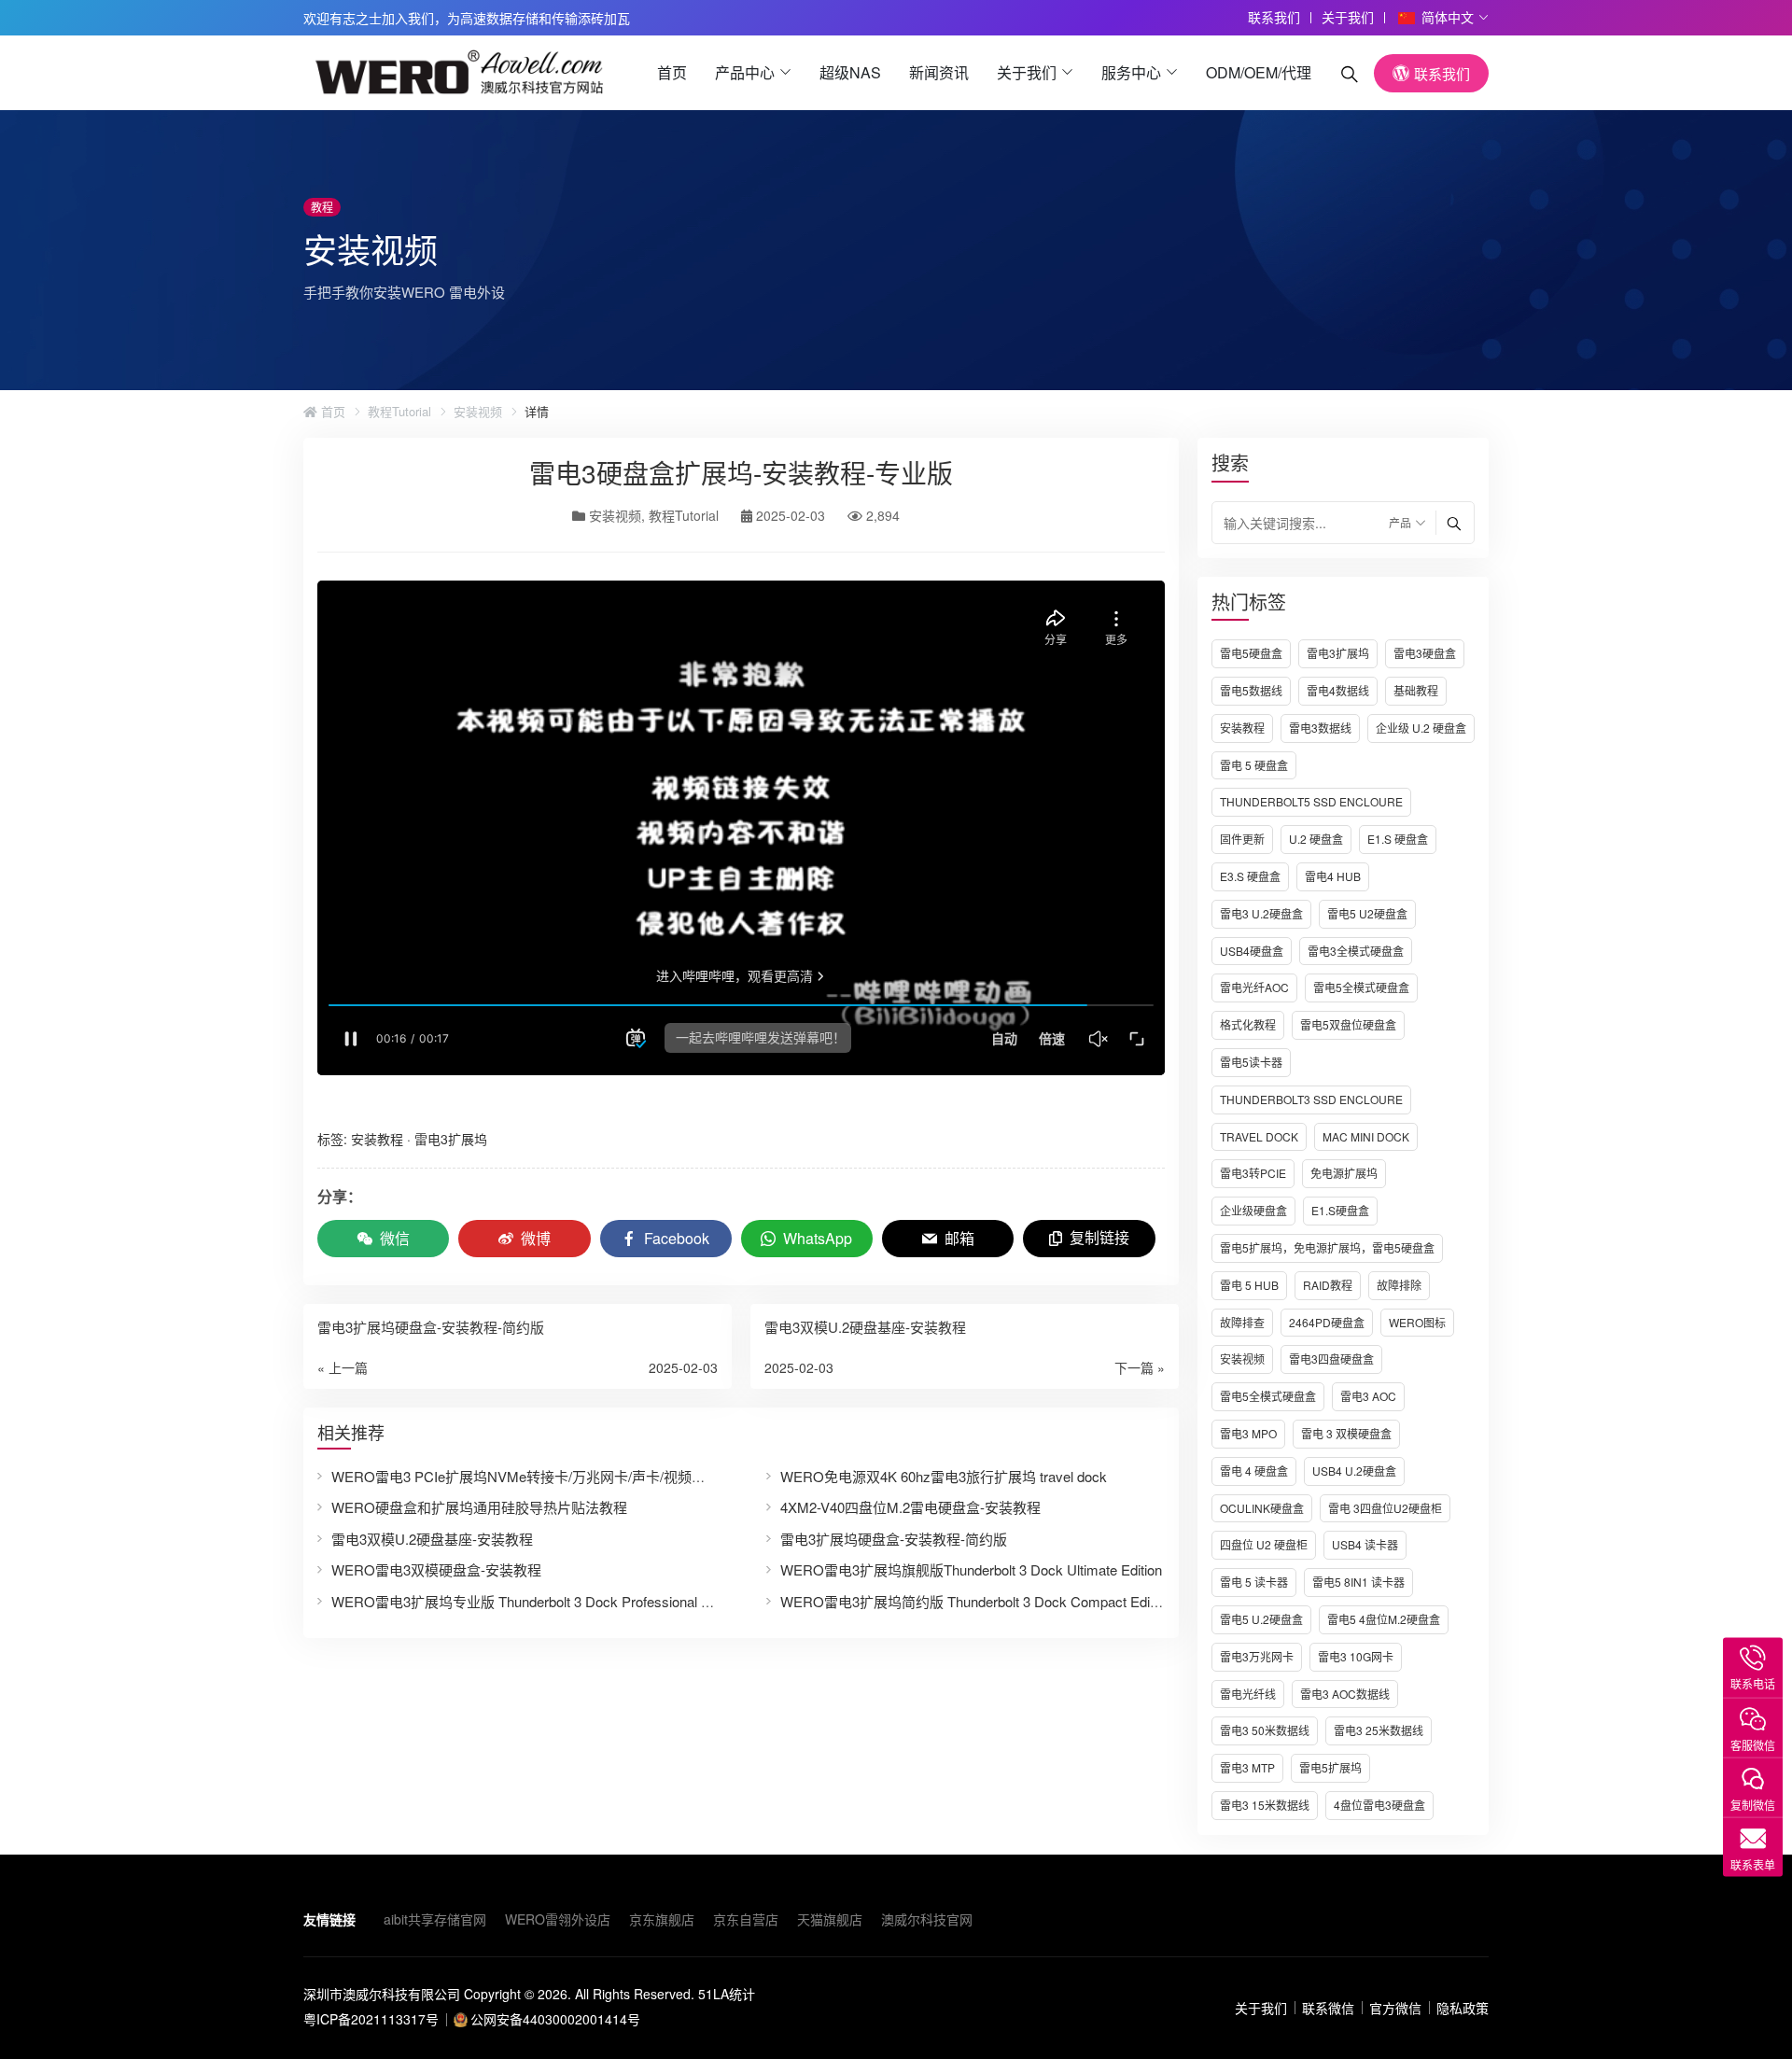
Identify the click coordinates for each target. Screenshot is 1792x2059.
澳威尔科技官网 (927, 1919)
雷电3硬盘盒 (1425, 653)
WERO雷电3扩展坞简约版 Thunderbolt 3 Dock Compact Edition (976, 1601)
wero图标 (1417, 1322)
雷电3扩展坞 (1338, 653)
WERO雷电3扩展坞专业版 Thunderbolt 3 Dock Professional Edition (537, 1601)
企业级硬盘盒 (1253, 1210)
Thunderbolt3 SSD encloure (1311, 1099)
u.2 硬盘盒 (1316, 839)
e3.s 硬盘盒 (1250, 876)
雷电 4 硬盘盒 (1254, 1471)
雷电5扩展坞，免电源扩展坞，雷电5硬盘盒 (1327, 1247)
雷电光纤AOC (1254, 987)
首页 (672, 72)
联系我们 (1274, 17)
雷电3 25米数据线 (1379, 1730)
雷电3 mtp (1247, 1767)
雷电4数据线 (1338, 690)
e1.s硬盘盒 (1340, 1210)
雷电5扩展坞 (1330, 1767)
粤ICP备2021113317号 (371, 2019)
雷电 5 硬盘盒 (1254, 765)
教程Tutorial (399, 412)
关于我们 (1348, 17)
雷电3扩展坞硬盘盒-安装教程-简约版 (894, 1539)
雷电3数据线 (1320, 728)
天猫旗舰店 (830, 1919)
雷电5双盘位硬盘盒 (1348, 1024)
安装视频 (478, 412)
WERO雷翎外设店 (558, 1919)
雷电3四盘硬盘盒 (1331, 1359)
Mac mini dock (1366, 1136)
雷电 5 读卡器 (1254, 1582)
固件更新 (1242, 839)
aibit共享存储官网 (435, 1919)
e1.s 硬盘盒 (1398, 839)
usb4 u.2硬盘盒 (1354, 1471)
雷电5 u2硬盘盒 (1367, 913)
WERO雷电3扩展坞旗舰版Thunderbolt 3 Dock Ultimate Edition (971, 1569)
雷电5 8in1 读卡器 (1358, 1582)
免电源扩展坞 (1344, 1173)
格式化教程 (1248, 1024)
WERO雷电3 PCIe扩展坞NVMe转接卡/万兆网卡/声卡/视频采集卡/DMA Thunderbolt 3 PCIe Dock (629, 1476)
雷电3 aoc (1368, 1396)
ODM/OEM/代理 (1259, 72)
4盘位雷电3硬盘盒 (1379, 1805)
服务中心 (1131, 72)
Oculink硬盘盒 (1262, 1508)
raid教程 (1328, 1285)
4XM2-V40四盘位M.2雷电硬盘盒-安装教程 (910, 1507)
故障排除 (1399, 1285)
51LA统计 (727, 1994)
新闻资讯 (939, 72)
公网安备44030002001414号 (555, 2019)
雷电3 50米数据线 (1265, 1730)
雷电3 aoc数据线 (1345, 1694)
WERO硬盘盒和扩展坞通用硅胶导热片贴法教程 (479, 1507)
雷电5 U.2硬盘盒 (1261, 1619)
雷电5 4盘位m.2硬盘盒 (1384, 1619)
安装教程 (1242, 728)
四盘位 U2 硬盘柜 (1264, 1544)
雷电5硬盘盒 (1251, 653)
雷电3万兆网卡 (1257, 1656)
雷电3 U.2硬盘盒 (1261, 913)
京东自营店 (746, 1919)
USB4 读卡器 (1365, 1544)
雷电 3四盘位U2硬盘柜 (1385, 1508)
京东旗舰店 (662, 1919)
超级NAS (850, 72)
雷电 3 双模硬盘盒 (1346, 1433)
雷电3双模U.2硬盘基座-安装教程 (432, 1539)
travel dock (1259, 1136)
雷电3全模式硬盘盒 (1356, 951)
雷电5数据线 (1251, 690)
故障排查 (1242, 1322)
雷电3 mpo (1248, 1433)
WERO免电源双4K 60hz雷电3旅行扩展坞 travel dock (944, 1476)
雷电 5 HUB (1249, 1285)
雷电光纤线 (1248, 1694)
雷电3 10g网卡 (1356, 1656)
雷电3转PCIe (1253, 1173)
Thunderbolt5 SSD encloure (1311, 801)
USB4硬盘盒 (1252, 951)
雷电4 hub (1333, 876)
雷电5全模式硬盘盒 (1361, 987)
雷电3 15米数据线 (1265, 1805)
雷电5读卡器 (1251, 1062)
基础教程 (1416, 690)
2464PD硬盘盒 (1327, 1322)
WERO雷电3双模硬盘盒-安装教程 (436, 1569)
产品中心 (745, 72)
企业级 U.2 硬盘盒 (1421, 728)
